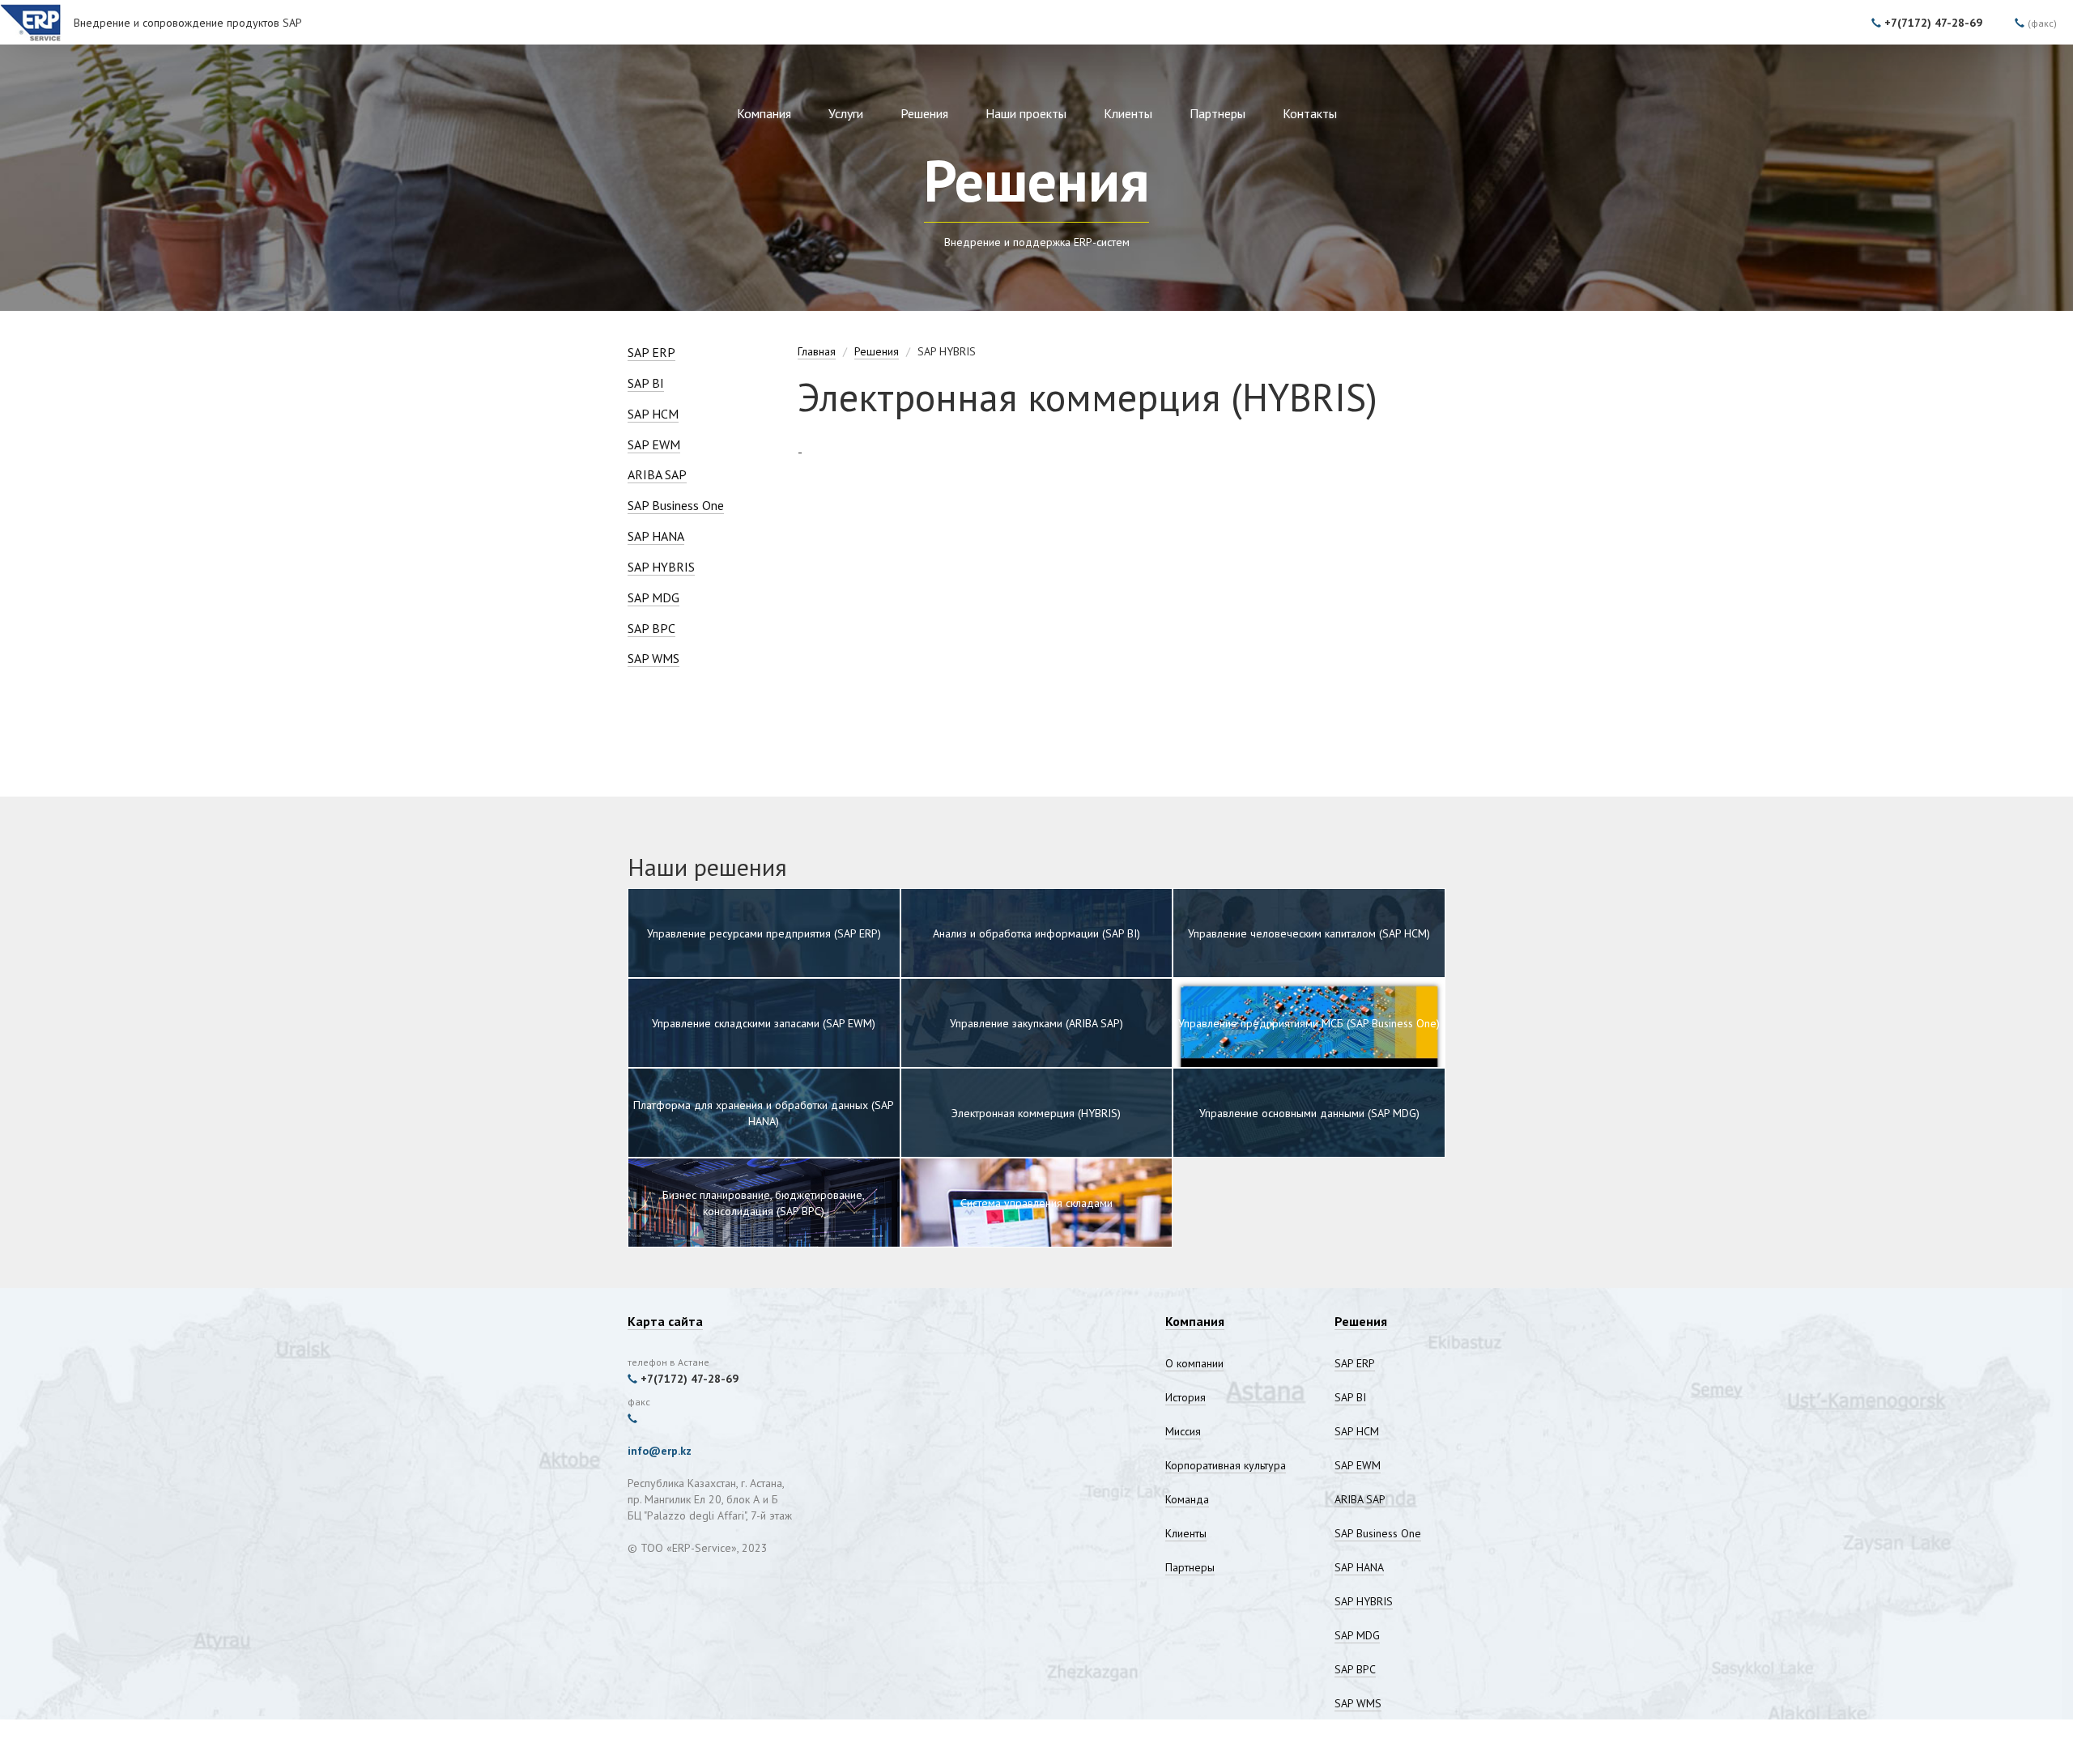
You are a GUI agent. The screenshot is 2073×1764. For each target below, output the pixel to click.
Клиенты (1128, 113)
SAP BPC (651, 628)
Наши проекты (1026, 113)
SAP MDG (653, 597)
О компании (1194, 1363)
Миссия (1183, 1431)
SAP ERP (651, 352)
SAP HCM (653, 414)
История (1185, 1397)
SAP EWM (654, 444)
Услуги (846, 113)
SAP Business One (676, 505)
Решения (924, 113)
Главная (817, 351)
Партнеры (1217, 113)
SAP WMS (653, 658)
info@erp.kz (660, 1451)
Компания (764, 113)
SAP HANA (656, 536)
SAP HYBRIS (661, 567)
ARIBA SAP (657, 474)
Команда (1187, 1499)
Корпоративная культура (1226, 1465)
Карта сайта (665, 1321)
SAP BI (646, 383)
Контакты (1310, 113)
